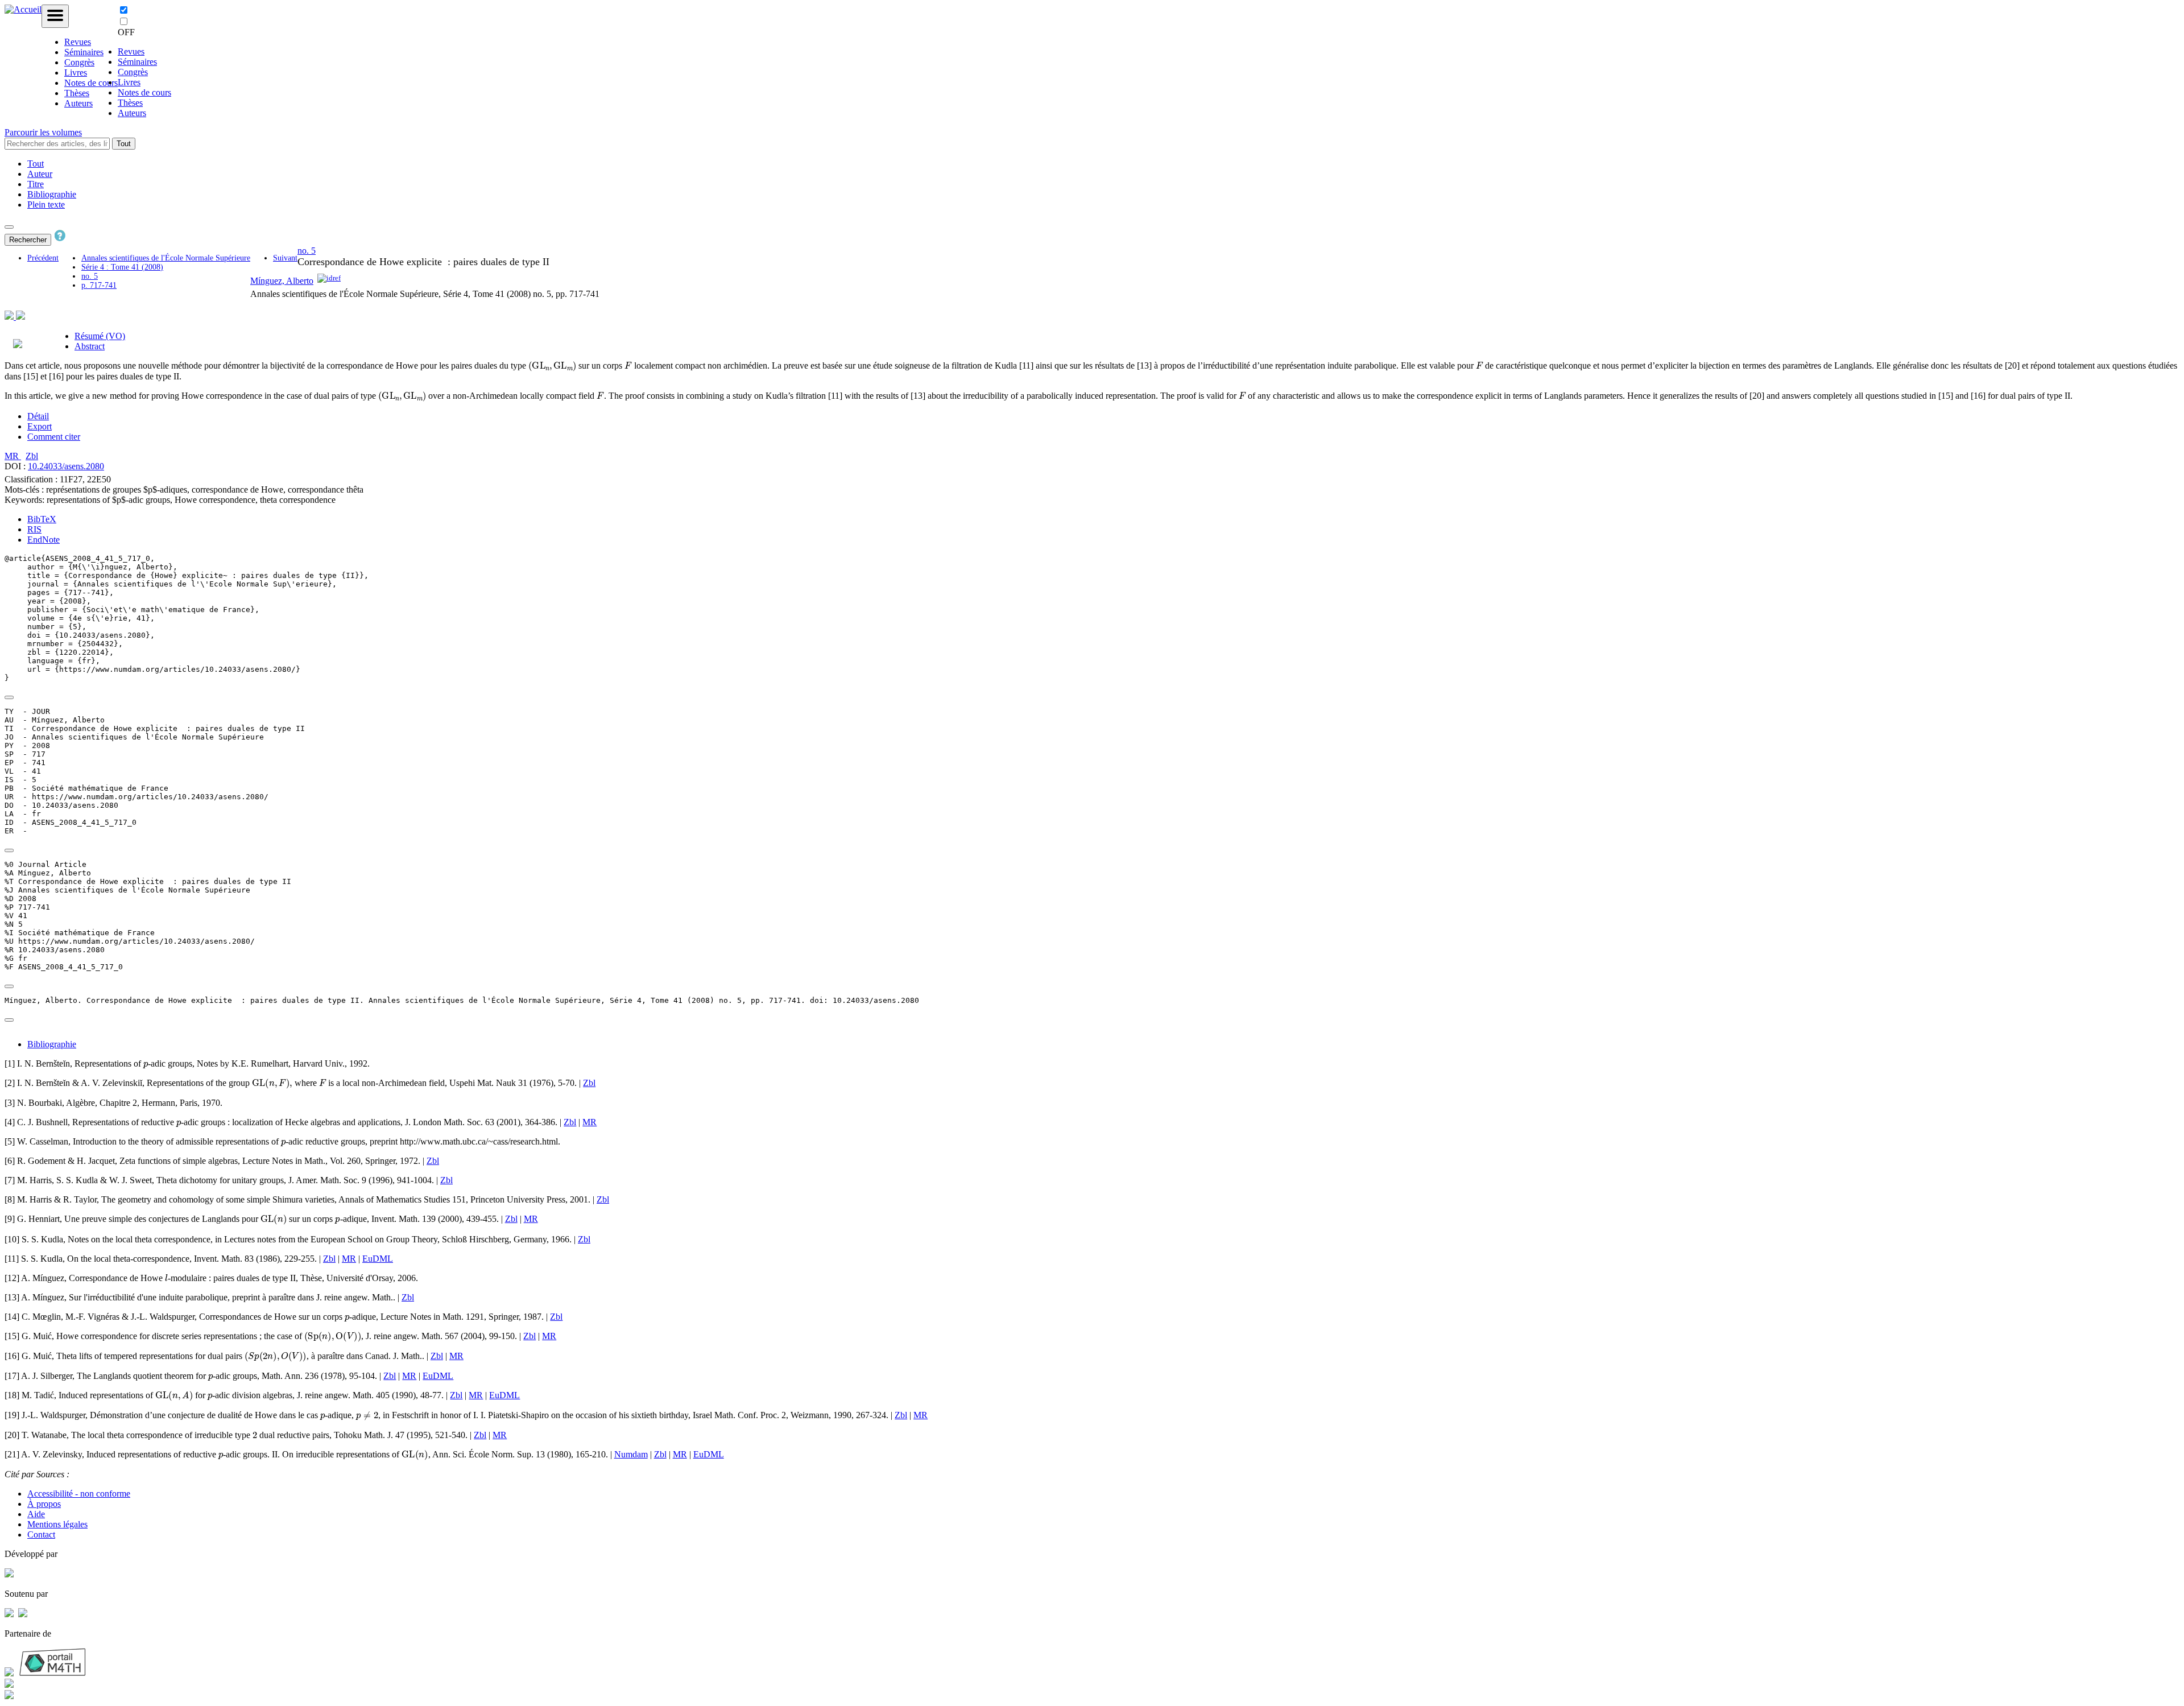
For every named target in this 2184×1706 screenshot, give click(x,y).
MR (13, 456)
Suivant (285, 258)
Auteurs (78, 103)
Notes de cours (91, 83)
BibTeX (42, 519)
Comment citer (54, 437)
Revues (78, 42)
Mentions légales (57, 1524)
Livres (76, 73)
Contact (41, 1534)
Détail (38, 416)
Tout (124, 144)
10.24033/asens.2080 (66, 466)
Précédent (43, 258)
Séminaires (84, 52)
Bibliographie (52, 194)
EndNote (44, 540)
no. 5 (90, 276)
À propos (44, 1504)
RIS (34, 529)
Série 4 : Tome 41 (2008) (122, 267)
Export (40, 426)
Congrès (79, 62)
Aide (36, 1514)
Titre (36, 184)
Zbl (32, 456)
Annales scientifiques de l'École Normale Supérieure (166, 258)
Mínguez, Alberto (282, 281)
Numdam (631, 1454)
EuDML (378, 1259)
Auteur (40, 174)
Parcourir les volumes (43, 132)
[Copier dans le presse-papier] (9, 697)
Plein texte (46, 205)
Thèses (77, 93)
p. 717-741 (99, 285)
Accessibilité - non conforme (79, 1494)
